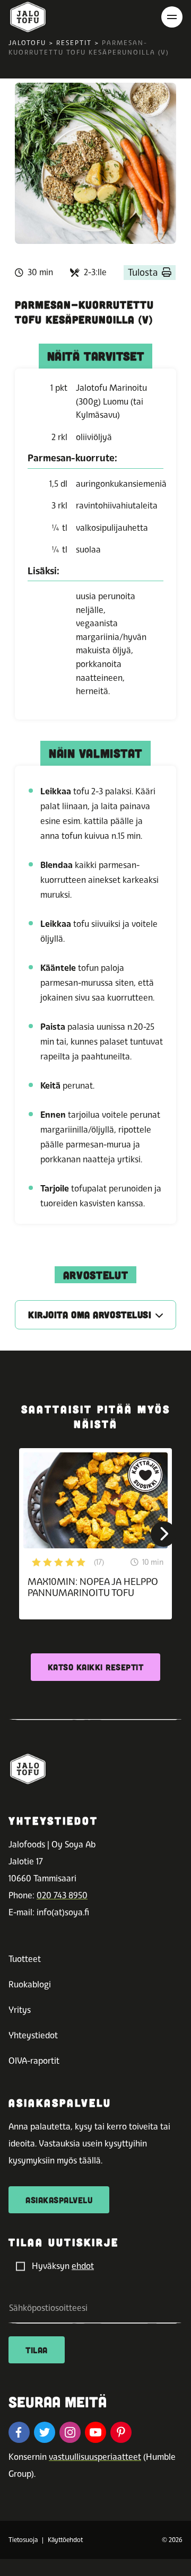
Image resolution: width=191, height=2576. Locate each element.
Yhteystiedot (33, 2035)
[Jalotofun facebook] (19, 2432)
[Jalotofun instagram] (70, 2432)
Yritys (20, 2010)
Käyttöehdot (65, 2540)
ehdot (83, 2266)
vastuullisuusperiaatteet (95, 2457)
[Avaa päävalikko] (172, 17)
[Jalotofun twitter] (45, 2432)
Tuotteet (25, 1959)
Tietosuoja (23, 2540)
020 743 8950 (62, 1895)
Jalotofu (27, 43)
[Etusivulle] (28, 17)
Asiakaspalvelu (59, 2200)
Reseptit (74, 43)
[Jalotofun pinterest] (121, 2432)
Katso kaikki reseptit (96, 1667)
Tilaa (37, 2350)
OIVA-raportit (34, 2061)
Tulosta (143, 272)
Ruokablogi (30, 1984)
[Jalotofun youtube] (95, 2432)
